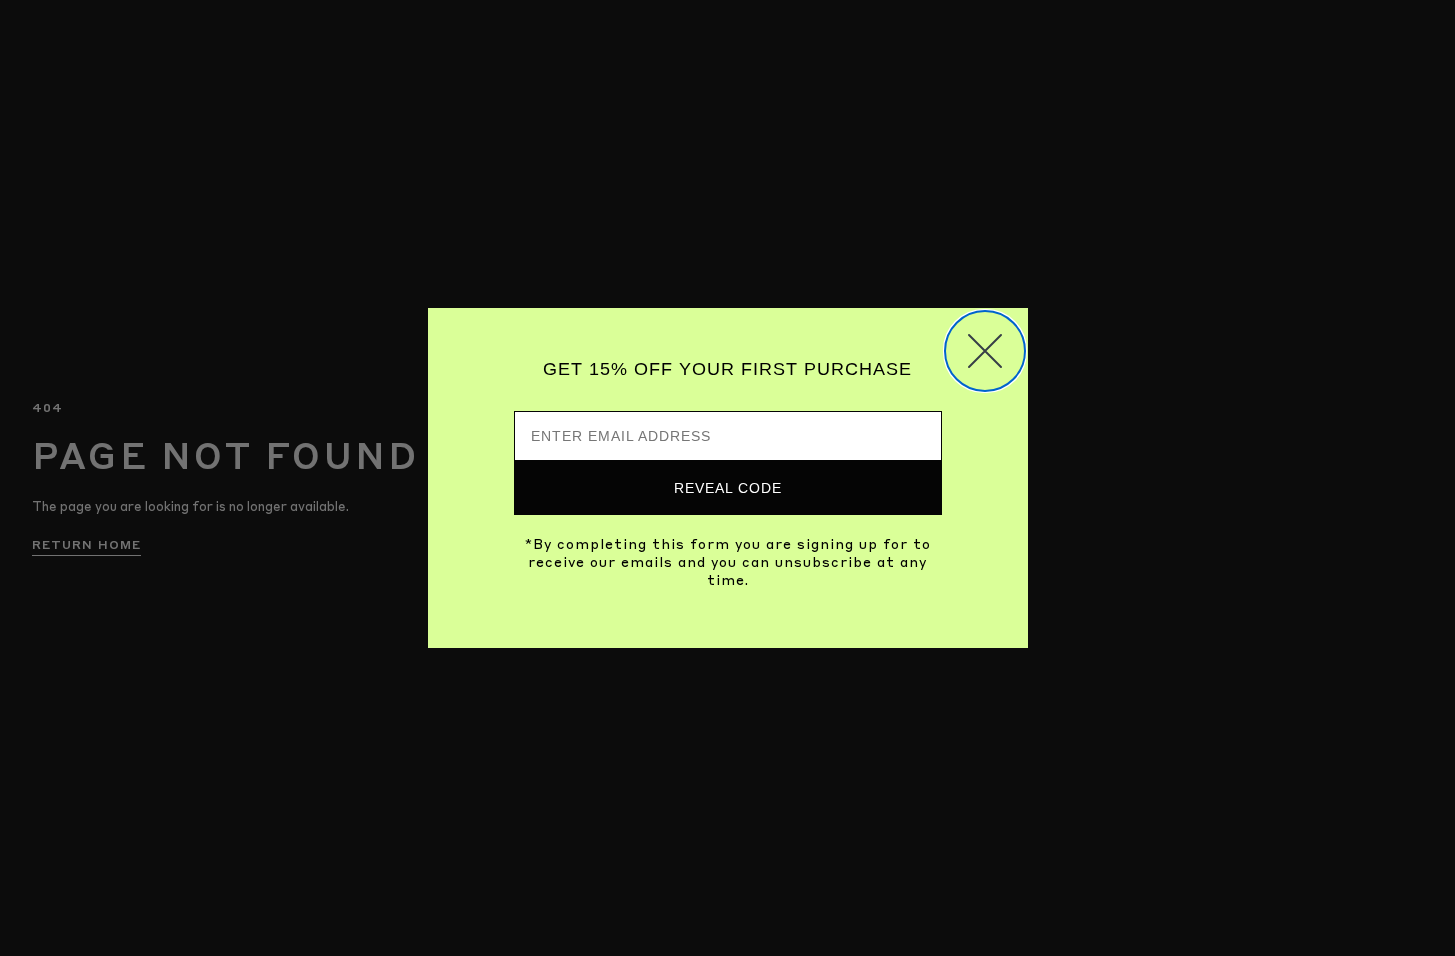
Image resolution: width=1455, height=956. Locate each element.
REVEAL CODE (728, 488)
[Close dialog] (985, 351)
